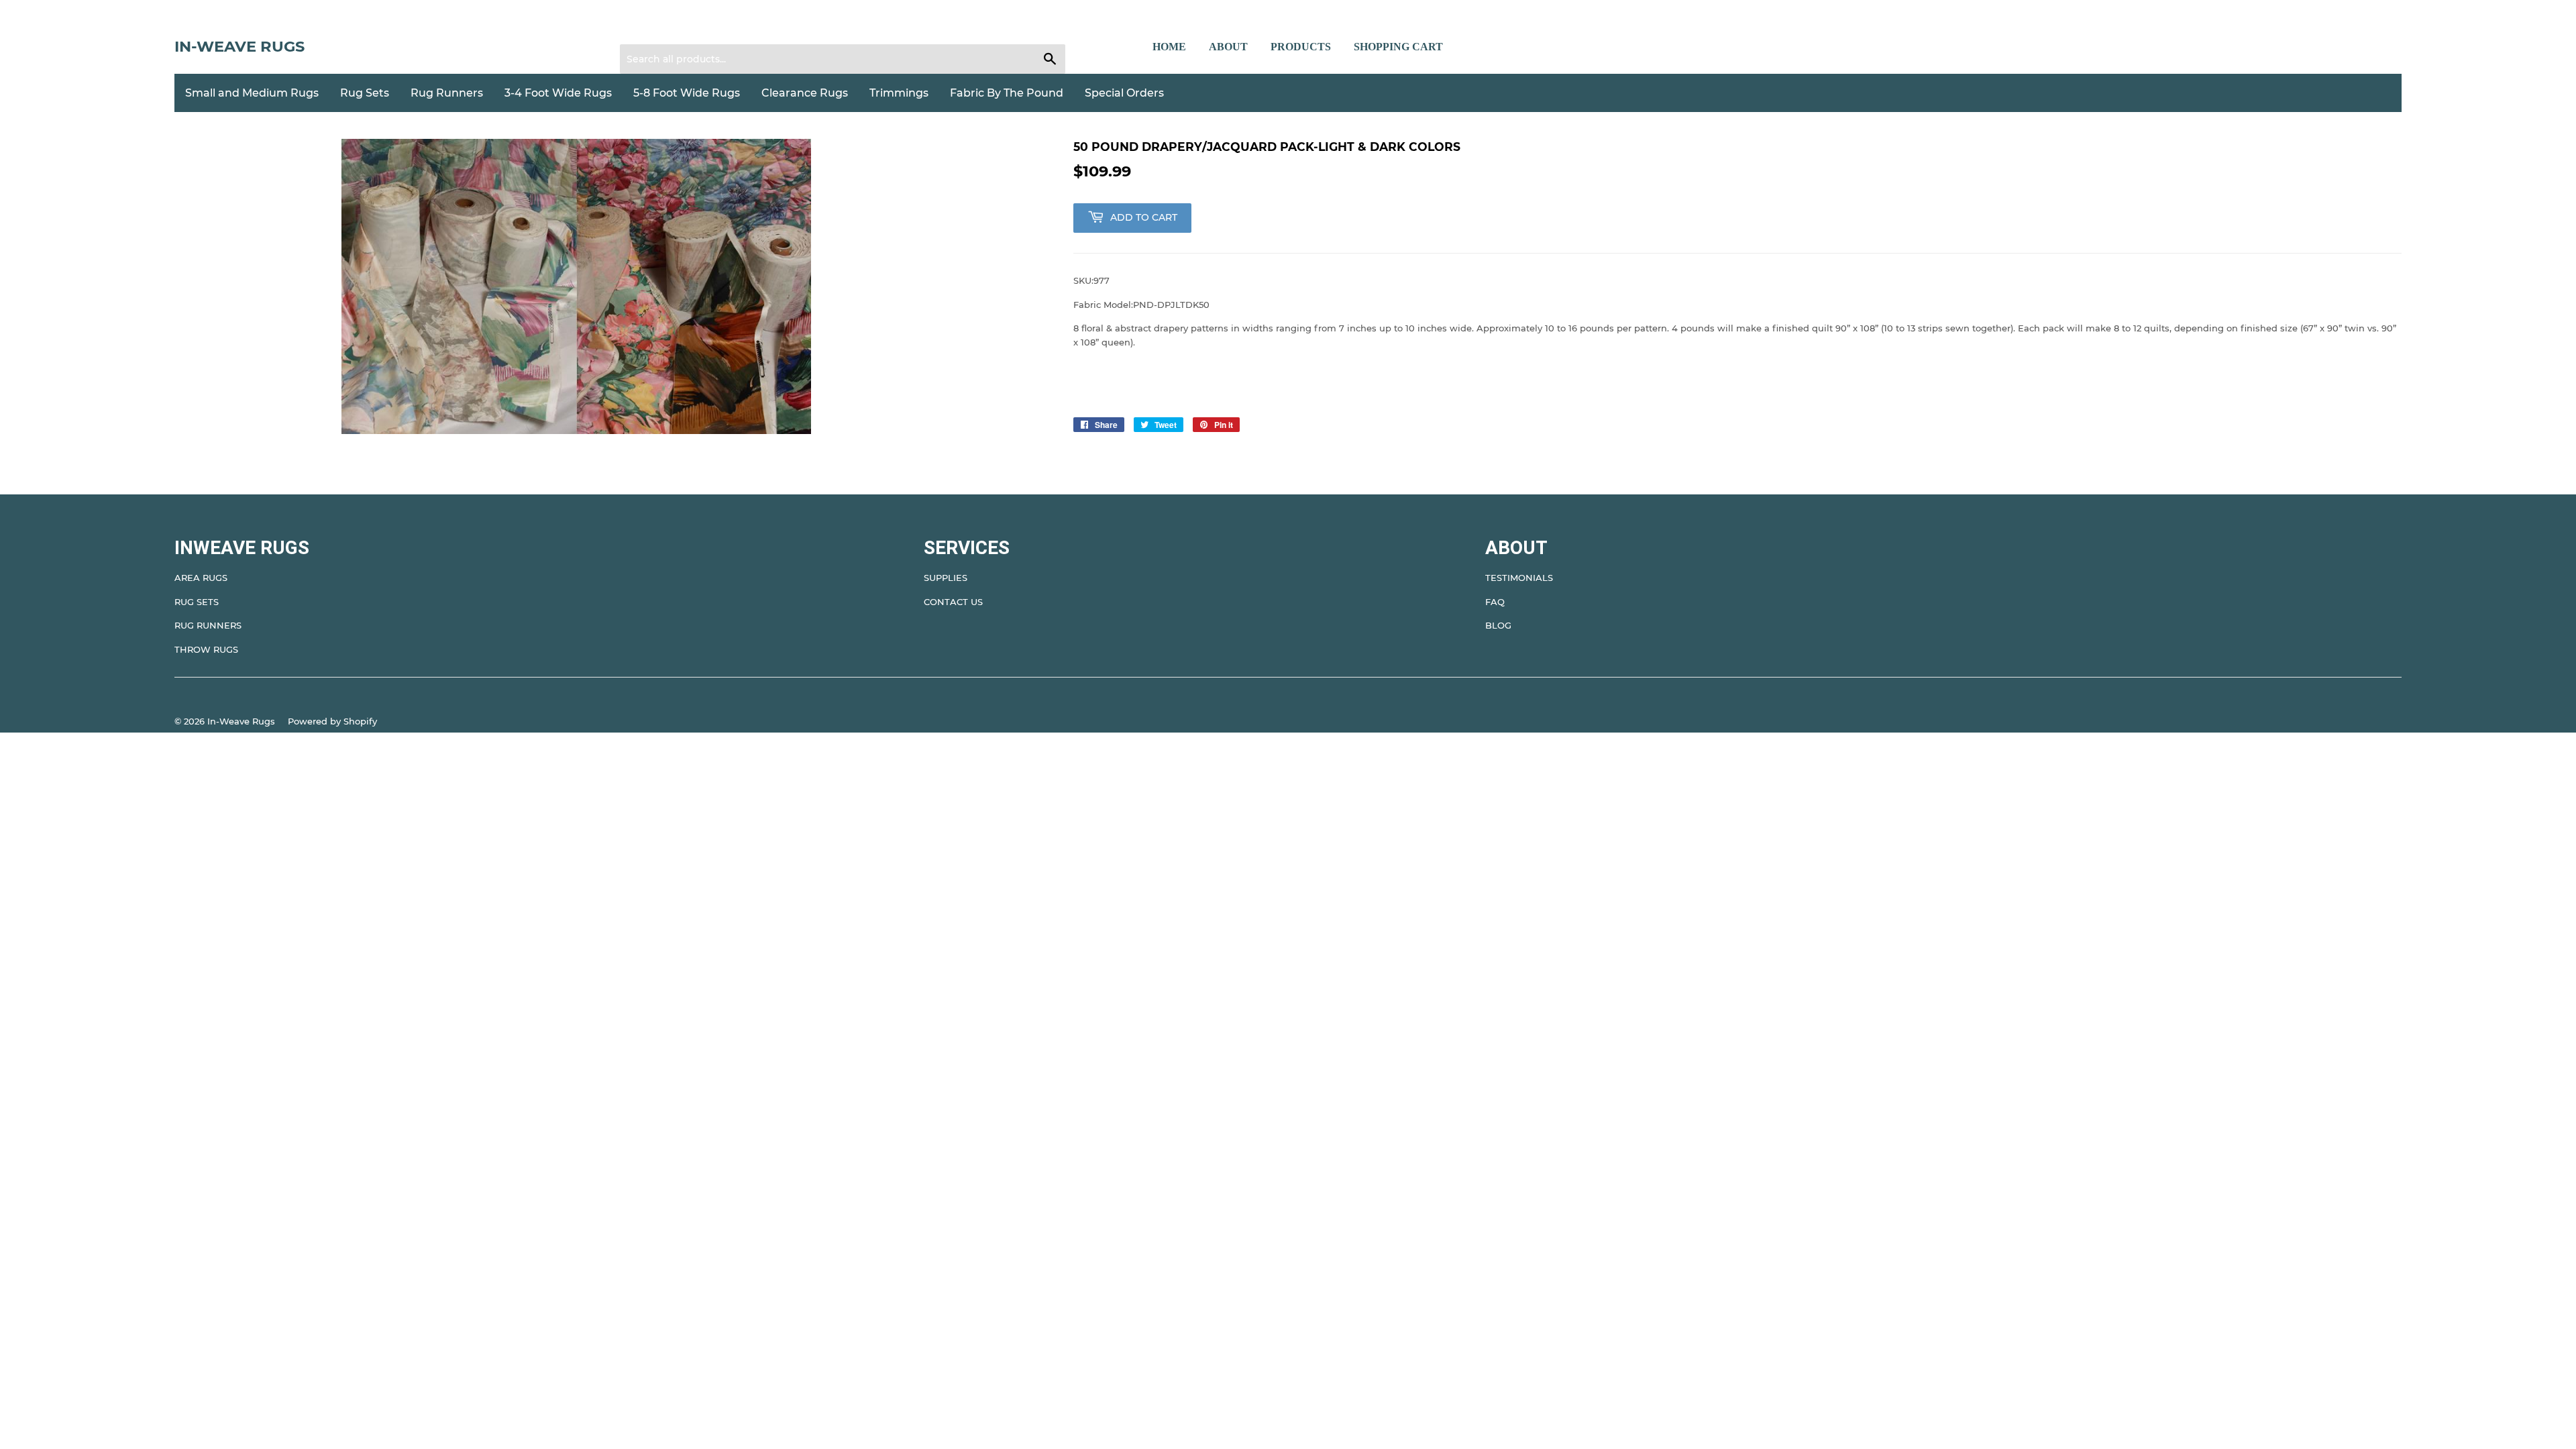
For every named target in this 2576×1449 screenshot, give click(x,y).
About (1228, 47)
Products (1301, 47)
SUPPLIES (946, 578)
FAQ (1495, 602)
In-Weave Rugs (239, 46)
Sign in (643, 28)
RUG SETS (197, 602)
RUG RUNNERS (208, 625)
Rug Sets (365, 93)
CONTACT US (953, 602)
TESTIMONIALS (1519, 578)
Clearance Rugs (805, 93)
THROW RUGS (206, 649)
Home (1169, 47)
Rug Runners (447, 93)
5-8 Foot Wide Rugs (687, 93)
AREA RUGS (201, 578)
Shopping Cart (1398, 47)
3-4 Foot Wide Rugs (558, 93)
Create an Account (712, 28)
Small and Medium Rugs (252, 93)
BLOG (1498, 625)
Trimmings (899, 93)
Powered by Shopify (332, 721)
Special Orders (1124, 93)
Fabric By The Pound (1007, 93)
